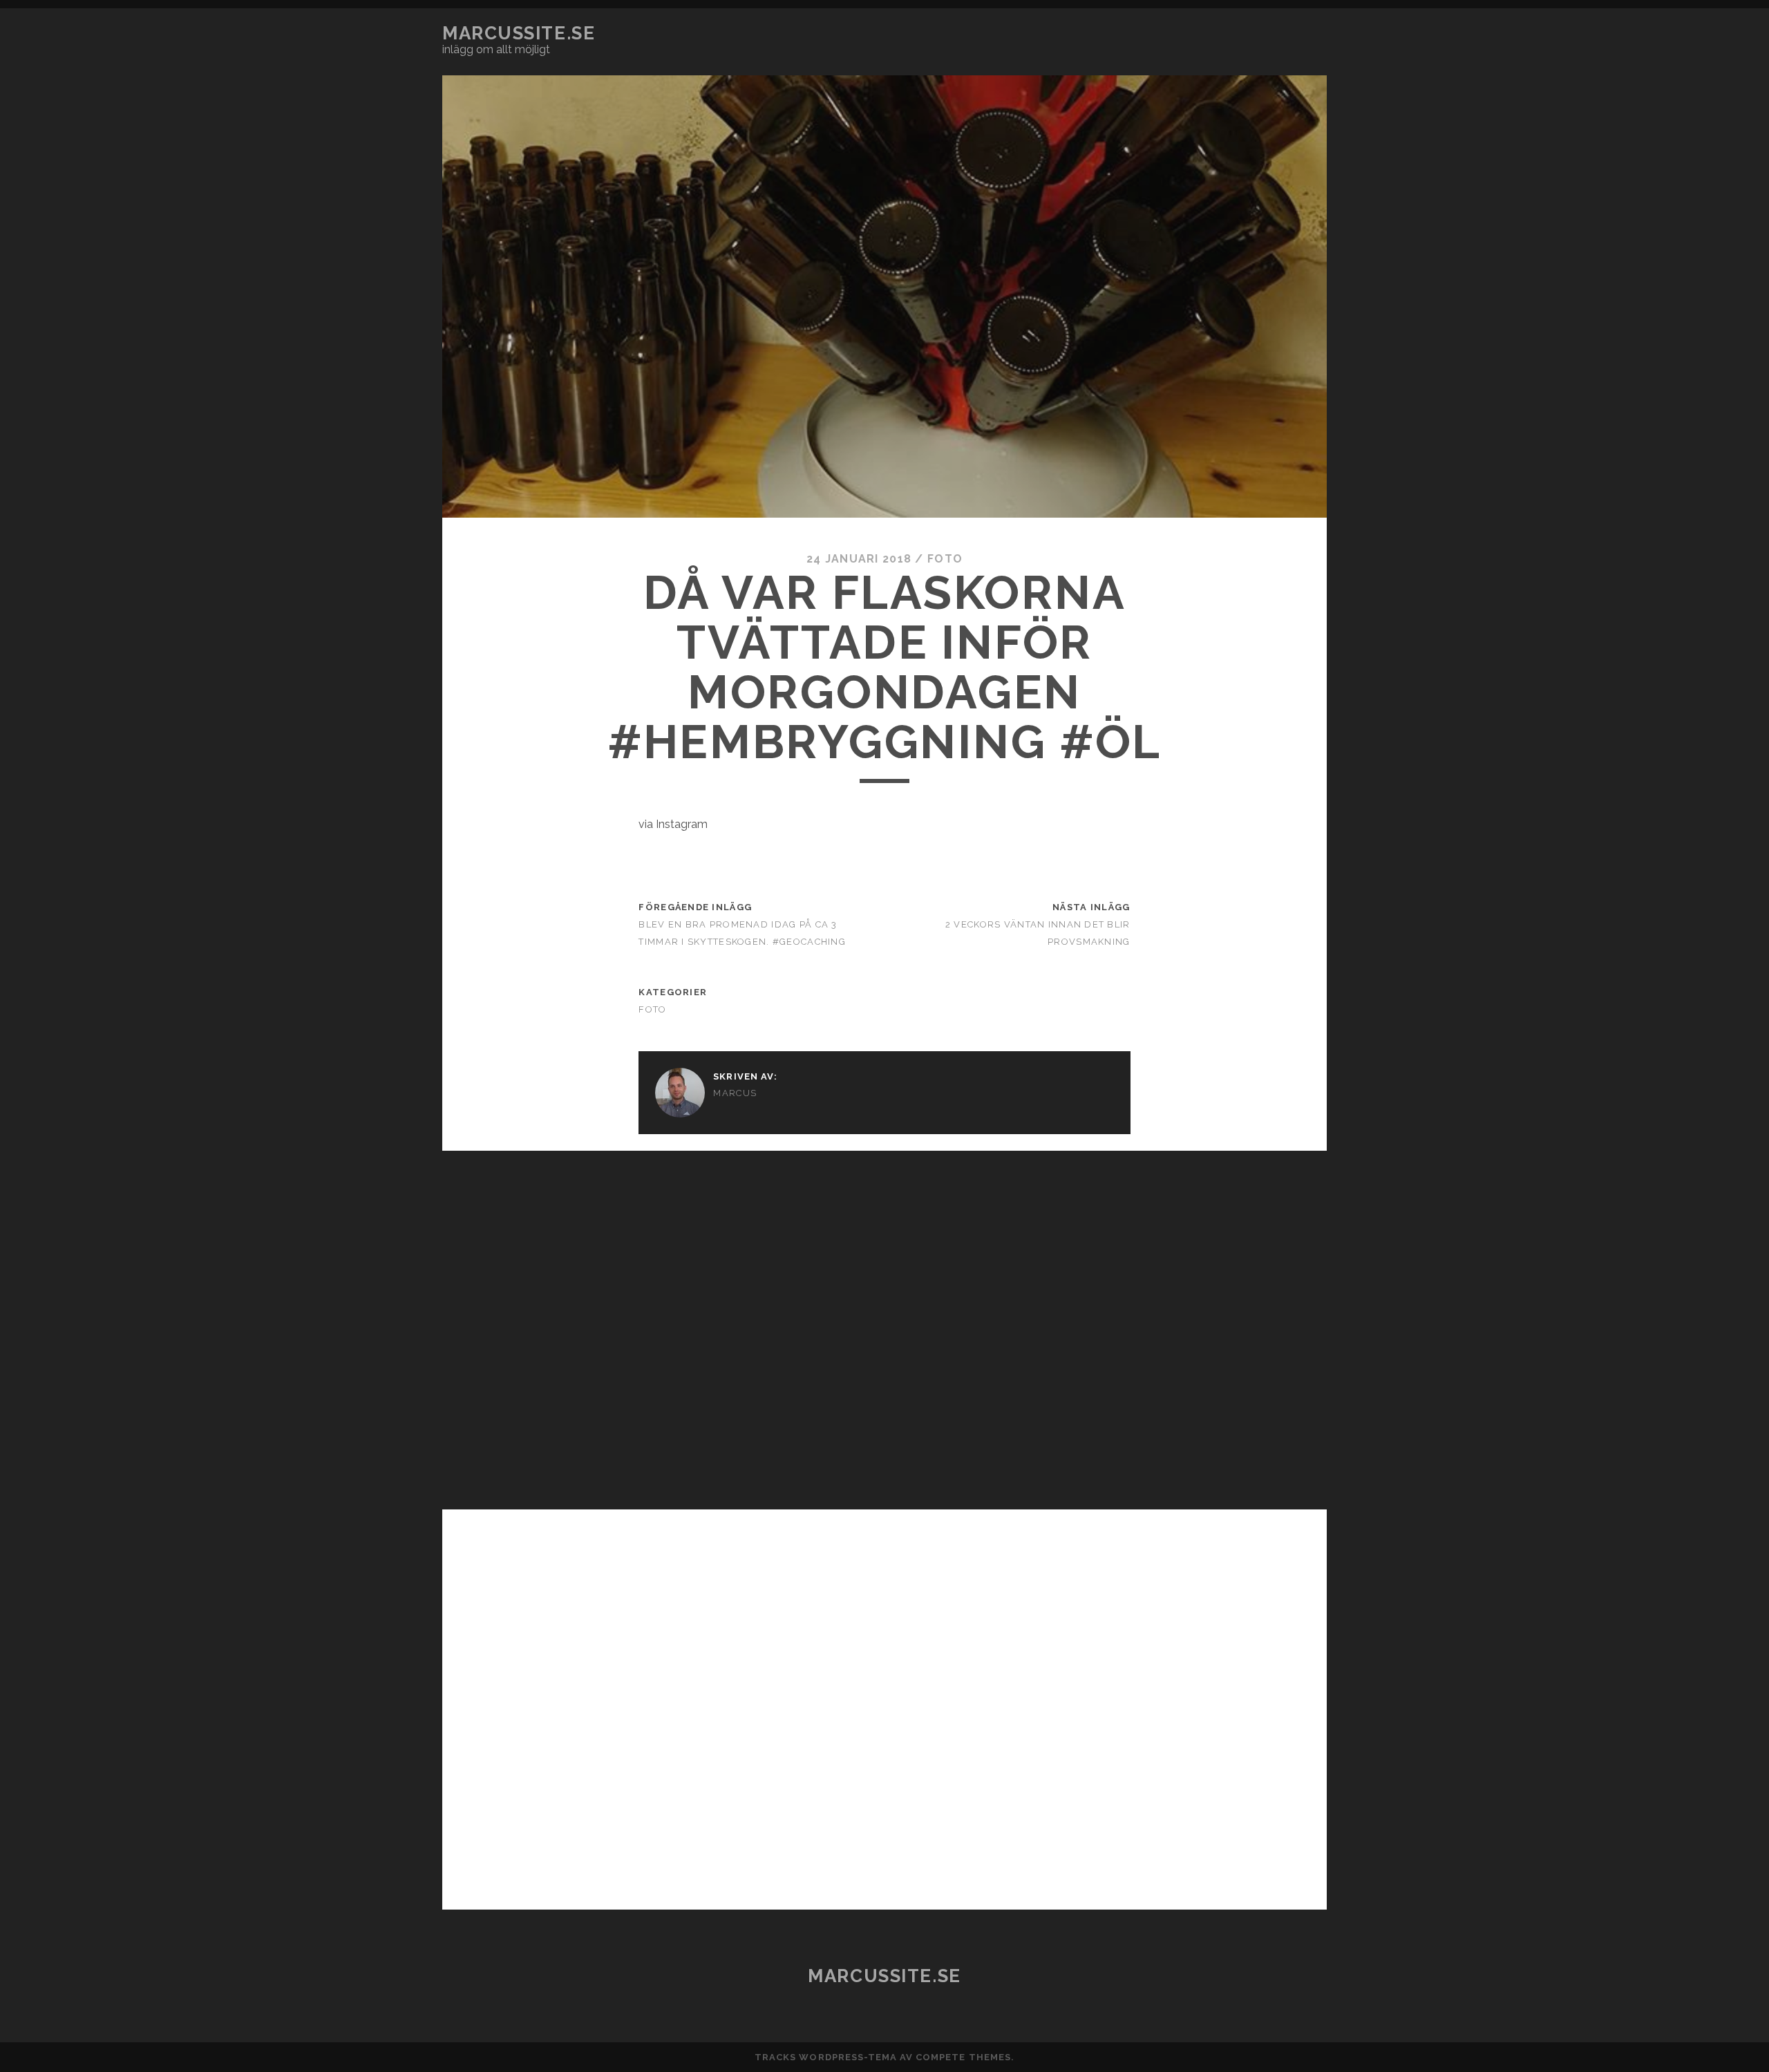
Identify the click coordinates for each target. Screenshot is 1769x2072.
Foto (945, 559)
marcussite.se (519, 33)
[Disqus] (884, 1324)
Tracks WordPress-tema (826, 2057)
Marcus (735, 1093)
